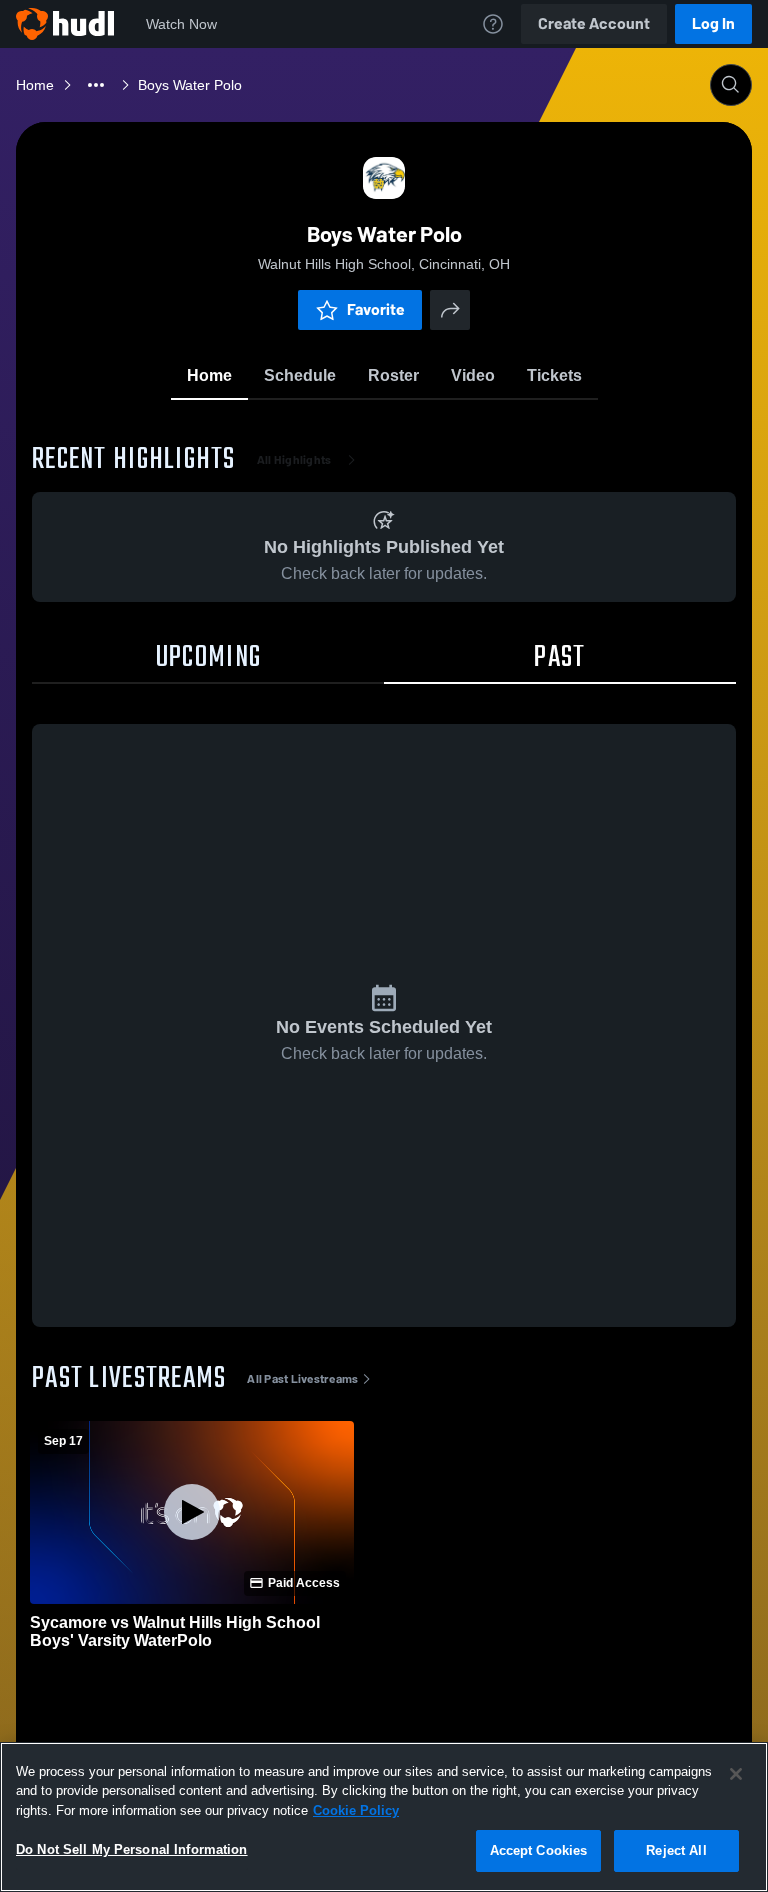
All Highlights (294, 460)
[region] (384, 1817)
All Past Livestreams (302, 1379)
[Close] (736, 1774)
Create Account (594, 23)
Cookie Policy (356, 1810)
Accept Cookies (539, 1850)
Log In (713, 23)
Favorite (376, 309)
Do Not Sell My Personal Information (132, 1849)
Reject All (676, 1850)
